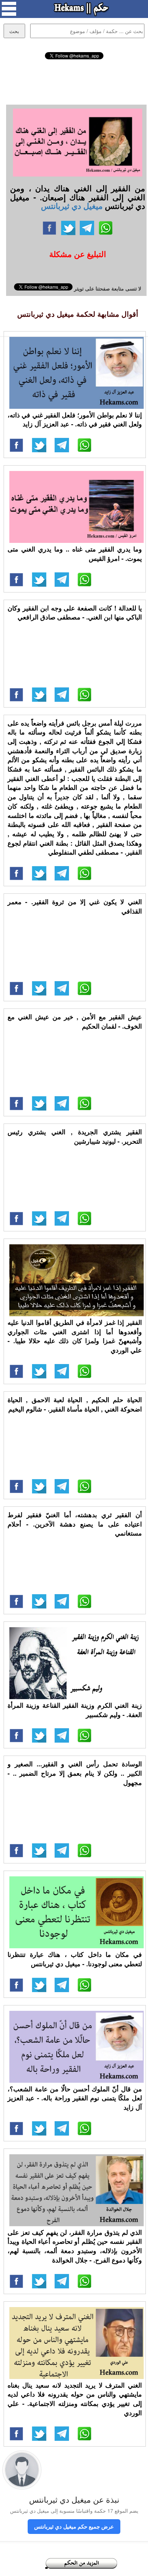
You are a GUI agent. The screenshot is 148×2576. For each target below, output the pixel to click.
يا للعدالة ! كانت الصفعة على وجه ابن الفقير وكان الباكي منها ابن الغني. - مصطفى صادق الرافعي (75, 613)
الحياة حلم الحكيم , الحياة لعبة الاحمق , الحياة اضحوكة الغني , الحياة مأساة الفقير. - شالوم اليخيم (75, 1404)
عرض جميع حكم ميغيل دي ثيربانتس (74, 2526)
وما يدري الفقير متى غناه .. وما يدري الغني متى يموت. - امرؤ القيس (75, 554)
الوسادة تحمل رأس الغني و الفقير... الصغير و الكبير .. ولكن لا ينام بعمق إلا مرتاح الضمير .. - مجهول (75, 1773)
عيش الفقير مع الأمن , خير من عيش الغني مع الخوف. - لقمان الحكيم (75, 1021)
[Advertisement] (74, 81)
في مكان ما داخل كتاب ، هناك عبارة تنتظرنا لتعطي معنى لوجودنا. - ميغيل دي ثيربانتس (75, 1959)
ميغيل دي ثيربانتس (72, 206)
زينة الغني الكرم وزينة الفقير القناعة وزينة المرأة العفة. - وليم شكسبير (75, 1710)
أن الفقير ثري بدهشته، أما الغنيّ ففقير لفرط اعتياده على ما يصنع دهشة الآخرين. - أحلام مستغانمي (75, 1524)
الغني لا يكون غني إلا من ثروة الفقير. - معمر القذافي (75, 906)
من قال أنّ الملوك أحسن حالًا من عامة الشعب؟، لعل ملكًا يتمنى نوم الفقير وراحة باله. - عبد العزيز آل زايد (75, 2098)
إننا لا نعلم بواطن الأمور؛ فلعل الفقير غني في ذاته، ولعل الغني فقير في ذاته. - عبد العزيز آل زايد (75, 420)
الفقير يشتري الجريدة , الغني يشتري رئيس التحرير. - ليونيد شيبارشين (75, 1136)
